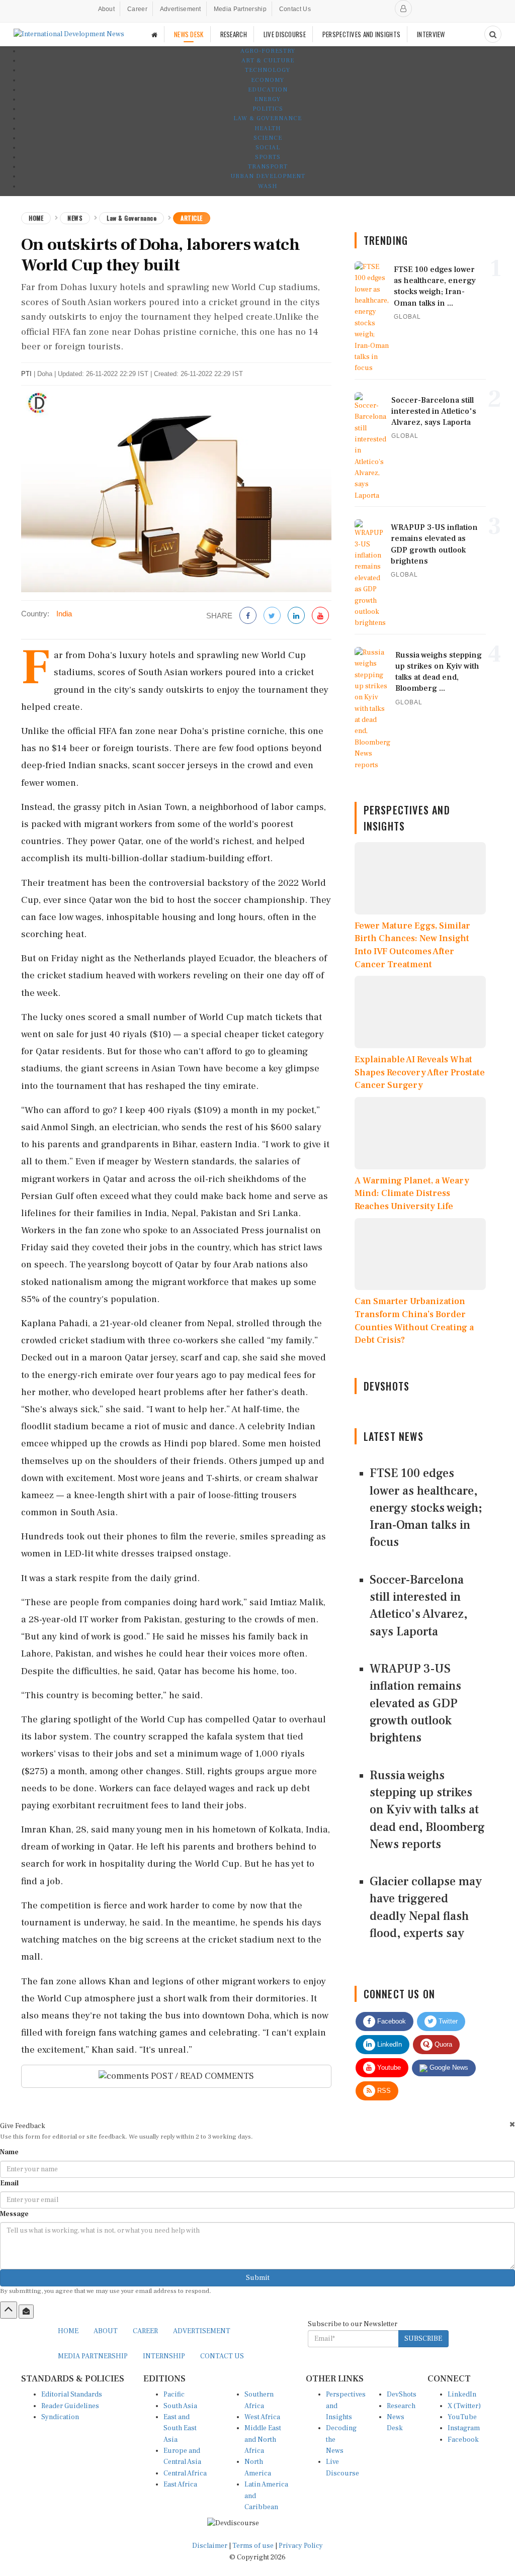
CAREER (145, 2331)
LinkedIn (389, 2044)
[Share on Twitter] (272, 616)
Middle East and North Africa (263, 2440)
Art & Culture (268, 61)
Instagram (464, 2428)
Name (9, 2152)
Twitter (447, 2021)
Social (268, 148)
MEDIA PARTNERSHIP (93, 2356)
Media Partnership (240, 9)
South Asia (180, 2406)
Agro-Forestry (268, 51)
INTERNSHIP (164, 2356)
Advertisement (181, 9)
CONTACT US (222, 2356)
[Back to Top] (9, 2310)
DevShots (402, 2395)
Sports (268, 157)
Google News (448, 2067)
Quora (442, 2044)
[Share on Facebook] (248, 616)
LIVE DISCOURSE (285, 34)
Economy (268, 80)
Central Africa (185, 2473)
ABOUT (106, 2331)
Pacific (174, 2395)
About (107, 9)
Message (14, 2214)
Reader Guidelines (70, 2406)
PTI (26, 374)
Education (268, 90)
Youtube (388, 2067)
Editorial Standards (72, 2395)
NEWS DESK (189, 34)
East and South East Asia (180, 2428)
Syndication (60, 2417)
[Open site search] (493, 34)
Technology (268, 70)
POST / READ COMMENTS (201, 2076)
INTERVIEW (431, 34)
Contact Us (295, 9)
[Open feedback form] (26, 2312)
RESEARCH (234, 34)
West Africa (262, 2417)
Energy (268, 99)
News (75, 218)
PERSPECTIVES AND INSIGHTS (362, 34)
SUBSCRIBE (423, 2339)
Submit (258, 2278)
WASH (268, 186)
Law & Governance (268, 118)
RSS (383, 2091)
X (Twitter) (464, 2406)
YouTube (462, 2417)
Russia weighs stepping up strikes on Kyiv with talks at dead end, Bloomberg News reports (427, 1810)
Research (401, 2406)
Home (36, 218)
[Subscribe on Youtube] (320, 616)
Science (268, 138)
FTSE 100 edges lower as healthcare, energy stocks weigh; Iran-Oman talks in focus (426, 1508)
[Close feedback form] (512, 2124)
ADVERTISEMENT (202, 2331)
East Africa (180, 2485)
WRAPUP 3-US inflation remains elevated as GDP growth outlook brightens (415, 1703)
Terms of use (254, 2546)
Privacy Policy (301, 2546)
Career (137, 9)
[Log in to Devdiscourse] (403, 9)
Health (268, 128)
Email (9, 2183)
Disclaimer (210, 2546)
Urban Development (268, 176)
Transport (268, 167)
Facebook (391, 2021)
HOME (68, 2331)
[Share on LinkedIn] (296, 616)
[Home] (154, 34)
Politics (268, 109)
